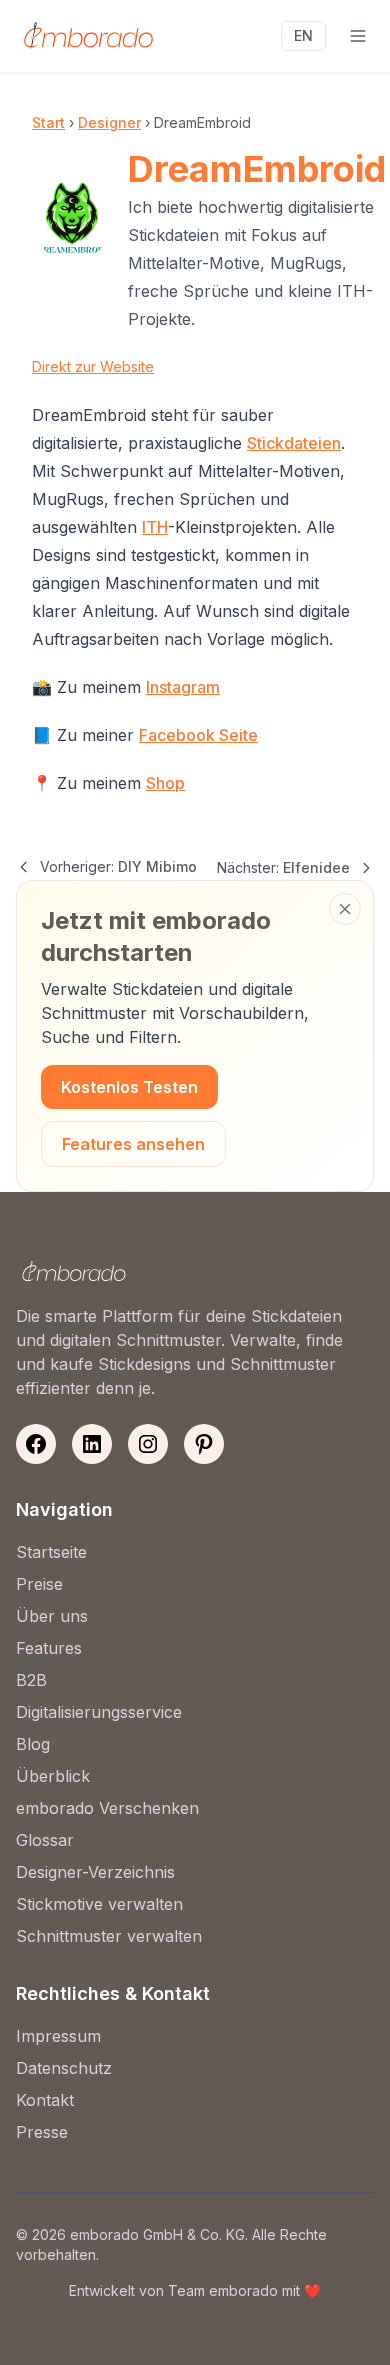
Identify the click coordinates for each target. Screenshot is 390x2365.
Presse (42, 2132)
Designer (109, 122)
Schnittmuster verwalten (109, 1936)
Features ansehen (133, 1144)
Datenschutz (64, 2068)
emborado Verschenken (107, 1808)
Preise (39, 1584)
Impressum (58, 2036)
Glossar (45, 1840)
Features (49, 1648)
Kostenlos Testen (129, 1087)
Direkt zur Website (93, 366)
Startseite (51, 1552)
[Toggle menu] (358, 36)
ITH (155, 527)
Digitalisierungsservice (99, 1712)
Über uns (52, 1616)
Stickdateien (294, 443)
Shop (165, 783)
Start (48, 122)
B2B (31, 1680)
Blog (33, 1744)
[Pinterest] (204, 1444)
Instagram (183, 687)
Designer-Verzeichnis (95, 1872)
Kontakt (45, 2100)
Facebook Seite (198, 735)
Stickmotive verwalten (99, 1904)
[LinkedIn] (92, 1444)
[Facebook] (36, 1444)
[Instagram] (148, 1444)
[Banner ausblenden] (345, 909)
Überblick (53, 1776)
